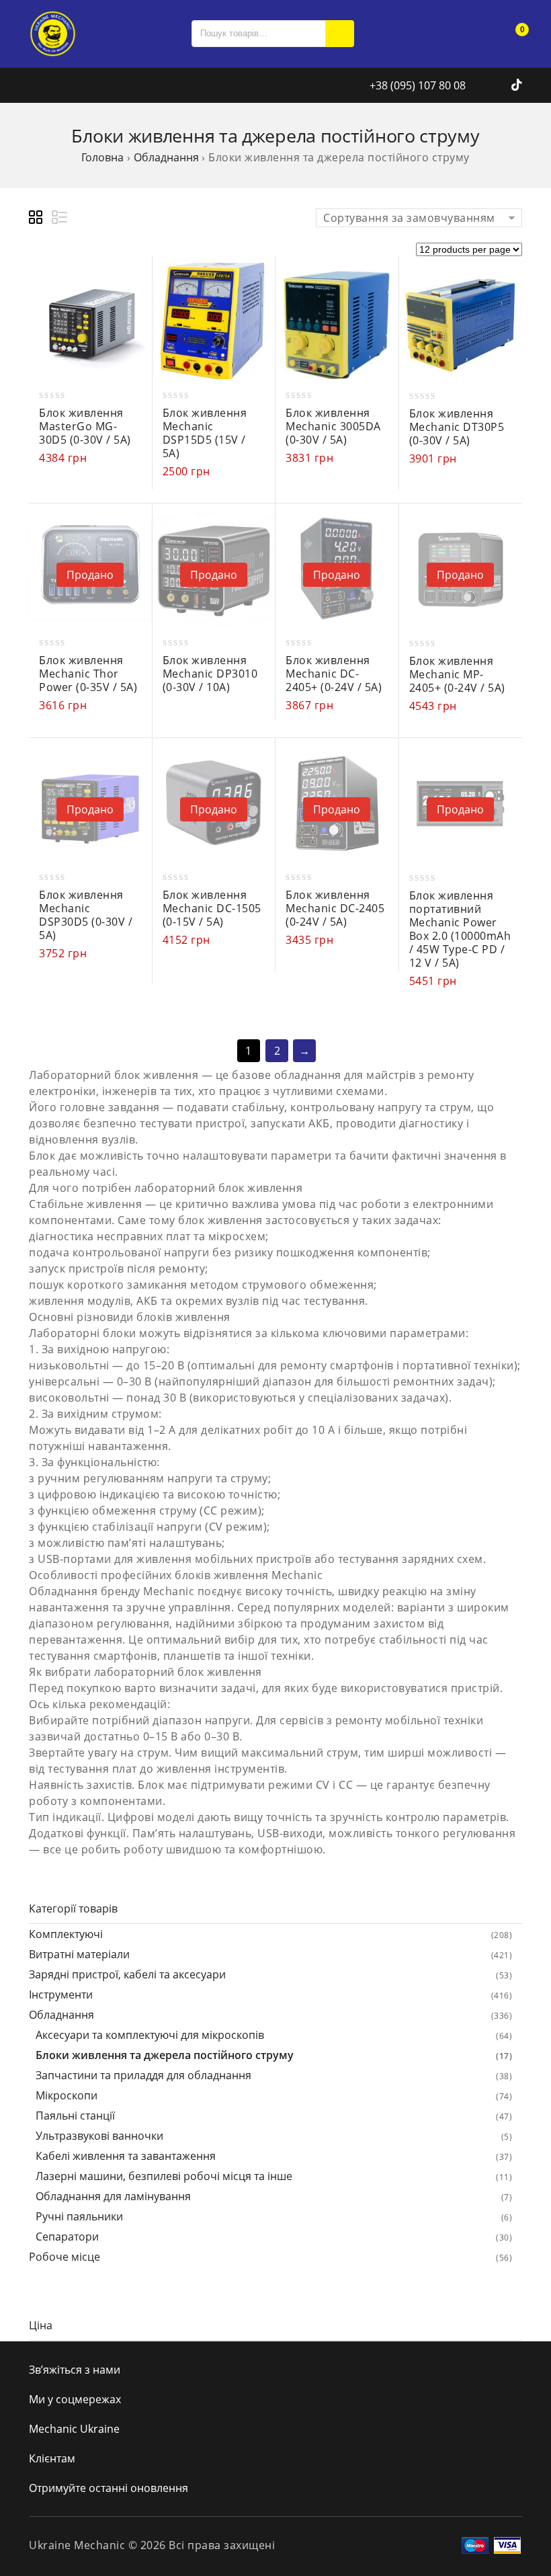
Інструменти (61, 1995)
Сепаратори (67, 2237)
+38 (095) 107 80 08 (416, 85)
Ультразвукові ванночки (99, 2136)
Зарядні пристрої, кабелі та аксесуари (127, 1974)
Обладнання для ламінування (113, 2196)
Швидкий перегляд (135, 330)
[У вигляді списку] (60, 219)
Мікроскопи (67, 2095)
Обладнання (166, 157)
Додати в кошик (135, 279)
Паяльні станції (75, 2116)
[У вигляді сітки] (38, 219)
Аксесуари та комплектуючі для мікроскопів (150, 2035)
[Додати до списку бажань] (135, 305)
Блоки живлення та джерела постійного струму (165, 2055)
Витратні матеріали (79, 1954)
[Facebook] (484, 85)
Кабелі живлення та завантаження (126, 2156)
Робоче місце (65, 2257)
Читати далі (135, 527)
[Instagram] (502, 85)
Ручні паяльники (79, 2216)
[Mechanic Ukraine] (52, 32)
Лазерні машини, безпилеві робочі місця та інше (164, 2176)
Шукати (340, 34)
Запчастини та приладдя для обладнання (143, 2075)
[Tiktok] (517, 85)
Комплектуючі (66, 1934)
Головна (102, 157)
